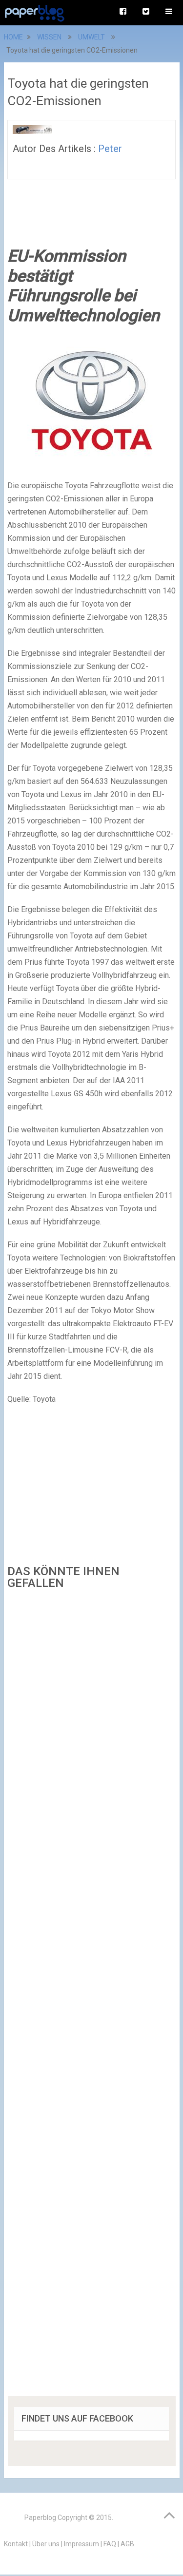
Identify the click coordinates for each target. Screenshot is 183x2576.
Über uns (46, 2544)
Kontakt (16, 2544)
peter (110, 149)
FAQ (110, 2544)
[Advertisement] (92, 1996)
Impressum (81, 2544)
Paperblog (40, 2518)
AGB (127, 2544)
